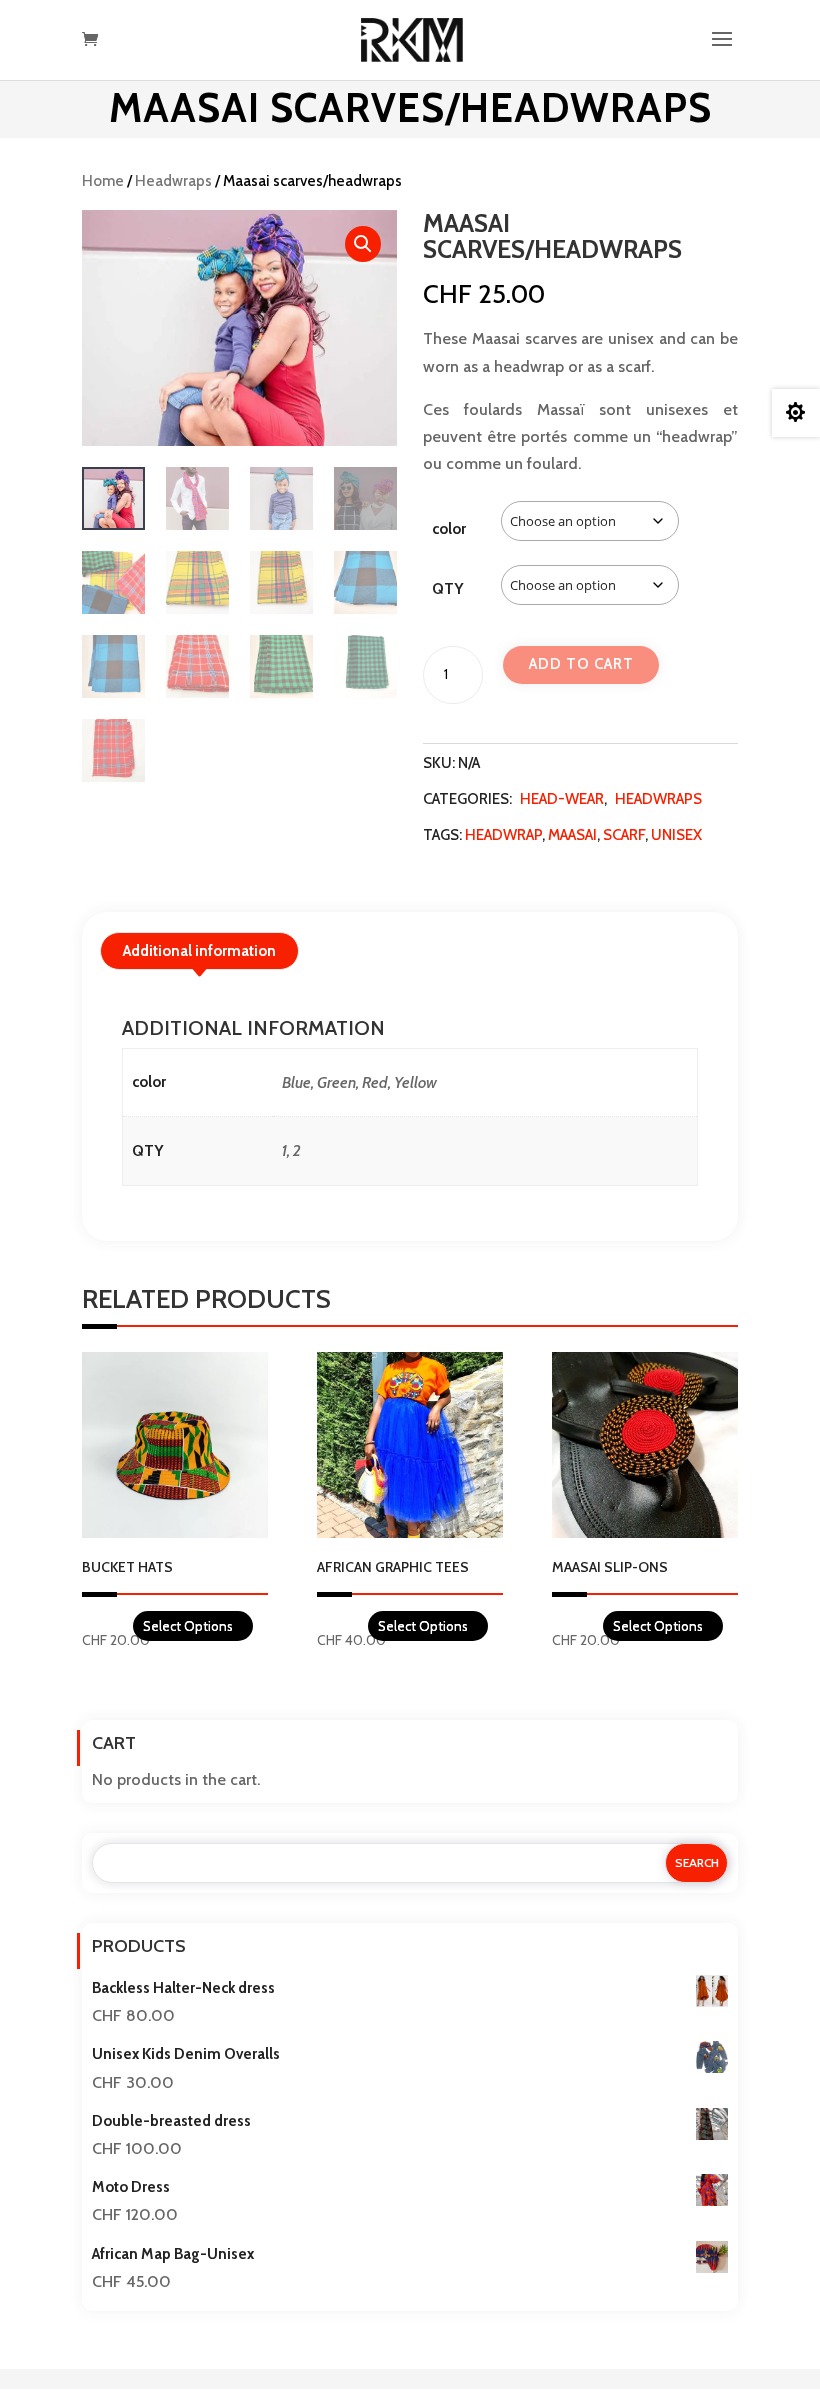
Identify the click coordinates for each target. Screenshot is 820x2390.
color (449, 529)
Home (103, 181)
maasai (572, 835)
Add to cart (581, 664)
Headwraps (173, 181)
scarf (624, 835)
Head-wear (562, 799)
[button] (363, 244)
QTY (447, 589)
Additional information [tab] (199, 951)
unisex (676, 835)
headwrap (503, 835)
